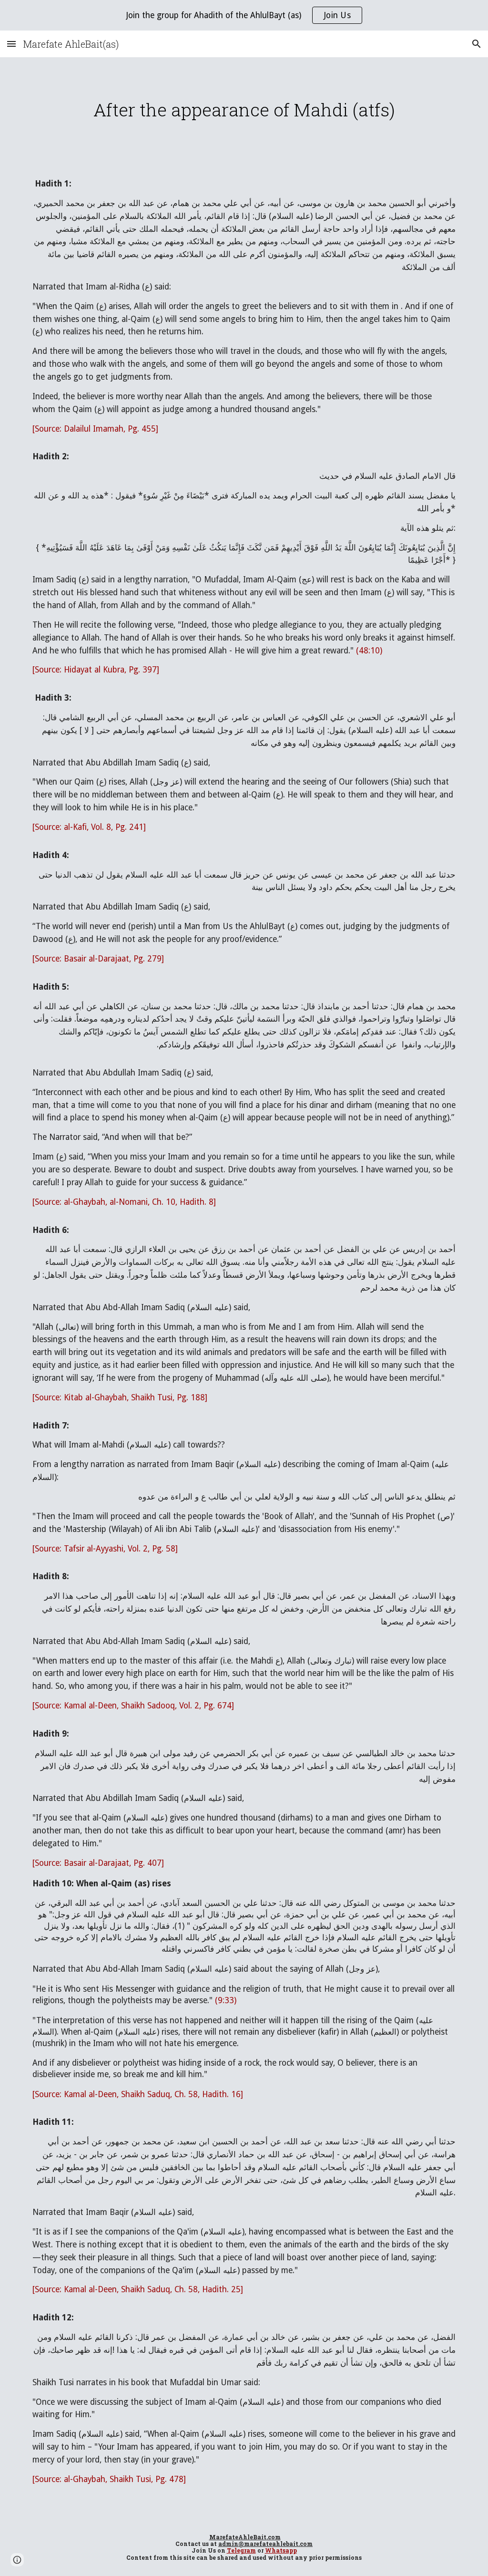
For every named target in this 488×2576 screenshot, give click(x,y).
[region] (244, 15)
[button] (11, 44)
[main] (244, 110)
